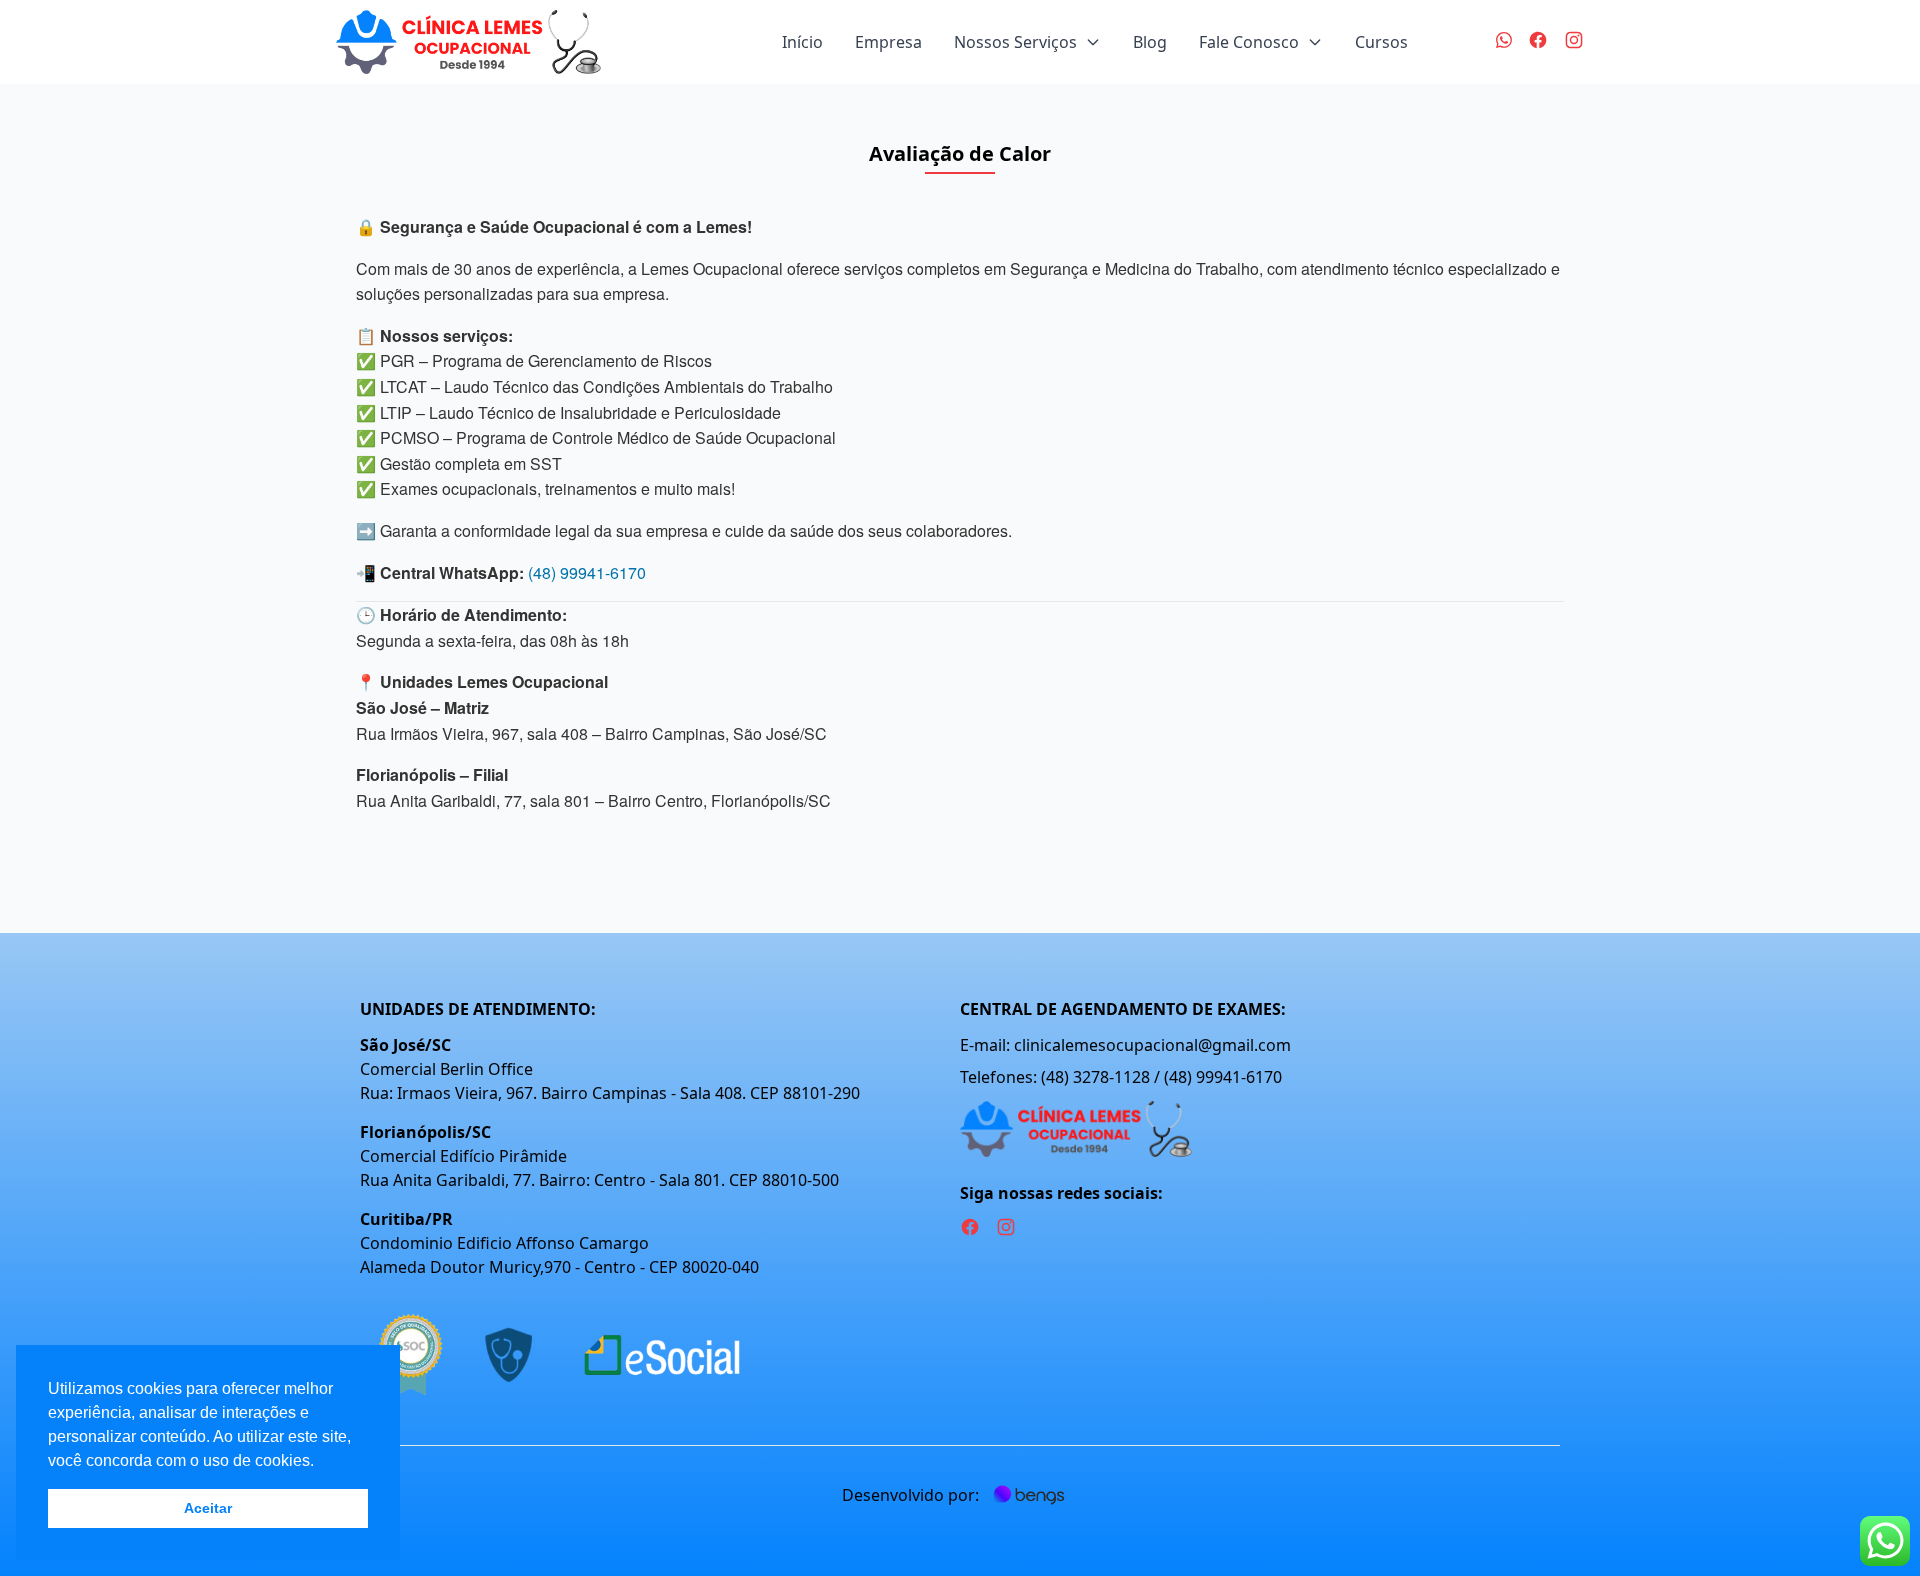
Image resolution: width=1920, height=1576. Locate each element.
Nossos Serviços (1015, 42)
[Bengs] (1029, 1495)
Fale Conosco (1249, 42)
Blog (1150, 42)
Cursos (1381, 42)
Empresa (888, 42)
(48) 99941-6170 (587, 572)
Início (802, 42)
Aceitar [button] (208, 1508)
